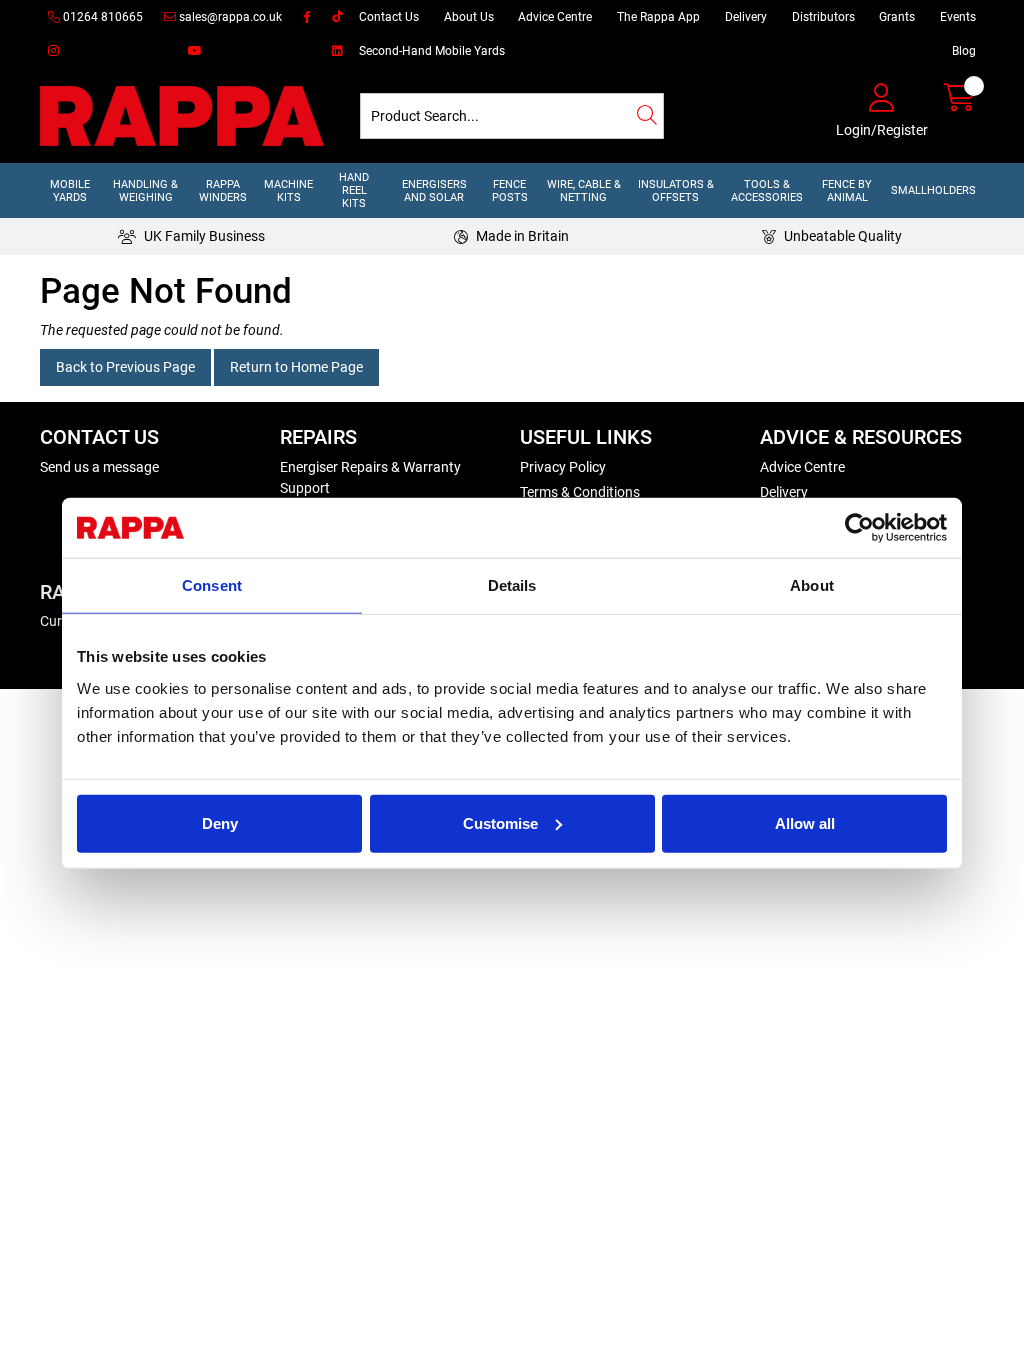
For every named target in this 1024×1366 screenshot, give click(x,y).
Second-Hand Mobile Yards (432, 51)
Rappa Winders (223, 191)
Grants (897, 17)
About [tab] (812, 585)
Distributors (823, 17)
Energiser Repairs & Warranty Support (370, 477)
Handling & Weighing (145, 191)
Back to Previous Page (125, 367)
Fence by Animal (847, 191)
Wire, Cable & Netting (584, 191)
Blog (964, 51)
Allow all (805, 822)
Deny (220, 822)
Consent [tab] (212, 585)
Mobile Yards (70, 191)
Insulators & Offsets (676, 191)
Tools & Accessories (767, 191)
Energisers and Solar (434, 191)
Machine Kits (288, 191)
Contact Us (389, 17)
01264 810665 (101, 17)
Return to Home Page (296, 367)
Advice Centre (555, 17)
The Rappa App (658, 17)
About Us (469, 17)
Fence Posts (510, 191)
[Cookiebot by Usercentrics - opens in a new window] (859, 528)
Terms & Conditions (580, 492)
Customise (500, 822)
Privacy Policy (563, 467)
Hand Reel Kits (354, 190)
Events (958, 17)
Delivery (746, 17)
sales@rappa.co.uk (229, 17)
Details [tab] (512, 585)
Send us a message (99, 467)
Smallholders (933, 190)
